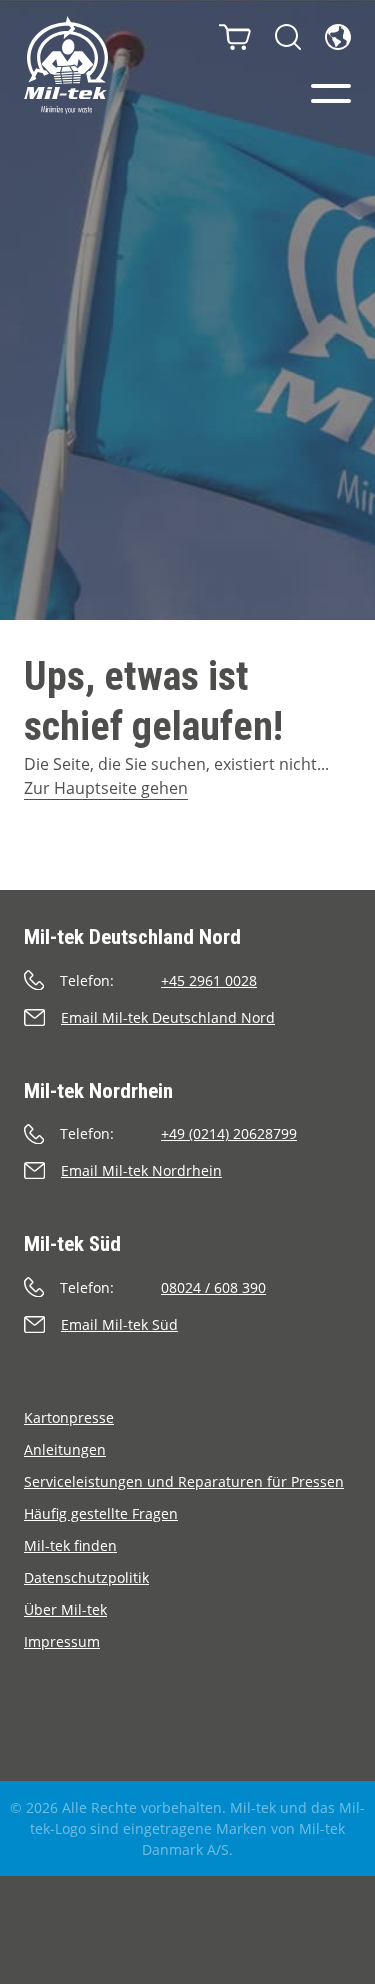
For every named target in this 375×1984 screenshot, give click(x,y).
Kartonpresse (69, 1417)
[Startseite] (66, 65)
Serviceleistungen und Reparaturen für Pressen (184, 1481)
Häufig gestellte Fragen (101, 1513)
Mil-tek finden (70, 1545)
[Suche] (288, 37)
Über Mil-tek (65, 1609)
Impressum (62, 1641)
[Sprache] (338, 37)
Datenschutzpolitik (86, 1577)
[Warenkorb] (235, 37)
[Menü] (331, 93)
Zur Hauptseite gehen (106, 788)
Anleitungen (65, 1449)
